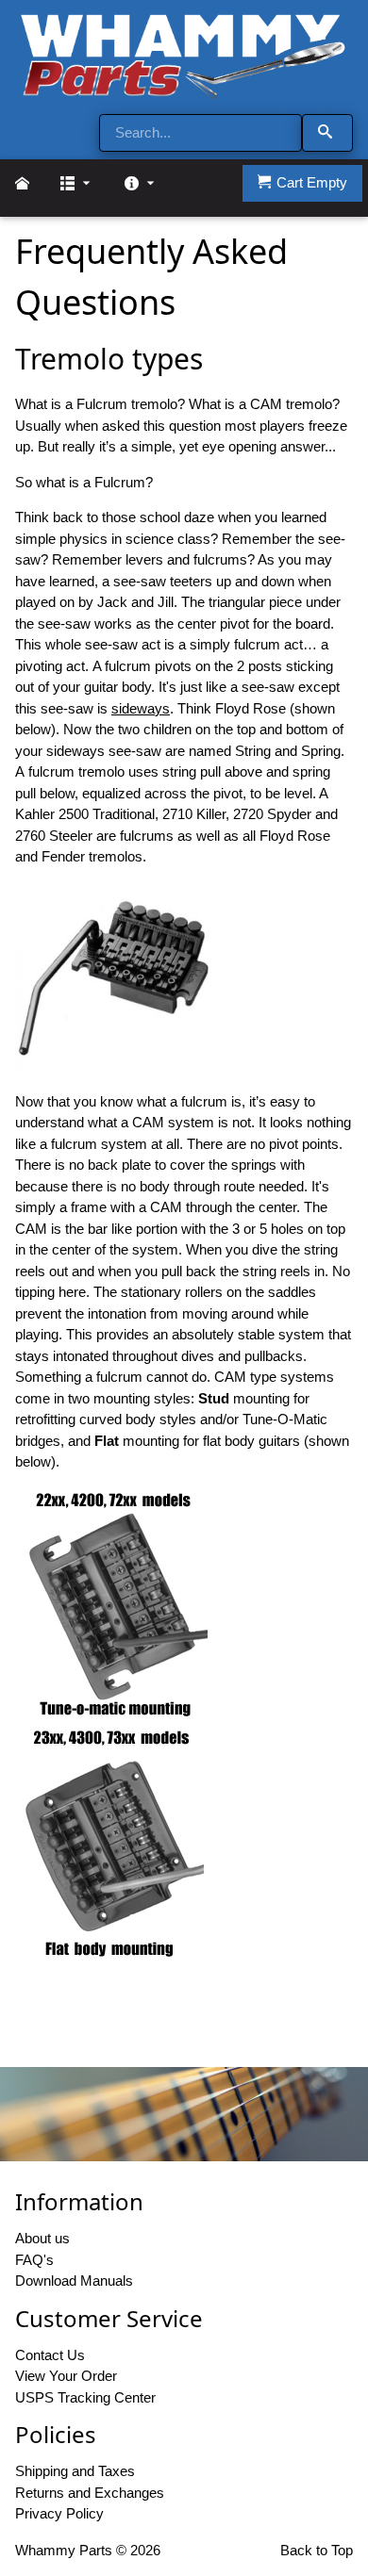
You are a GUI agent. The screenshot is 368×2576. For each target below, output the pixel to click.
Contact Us (50, 2355)
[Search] (327, 133)
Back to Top (317, 2550)
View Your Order (66, 2376)
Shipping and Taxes (75, 2471)
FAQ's (34, 2260)
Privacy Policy (59, 2513)
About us (42, 2238)
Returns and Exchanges (90, 2493)
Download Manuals (74, 2281)
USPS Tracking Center (85, 2397)
